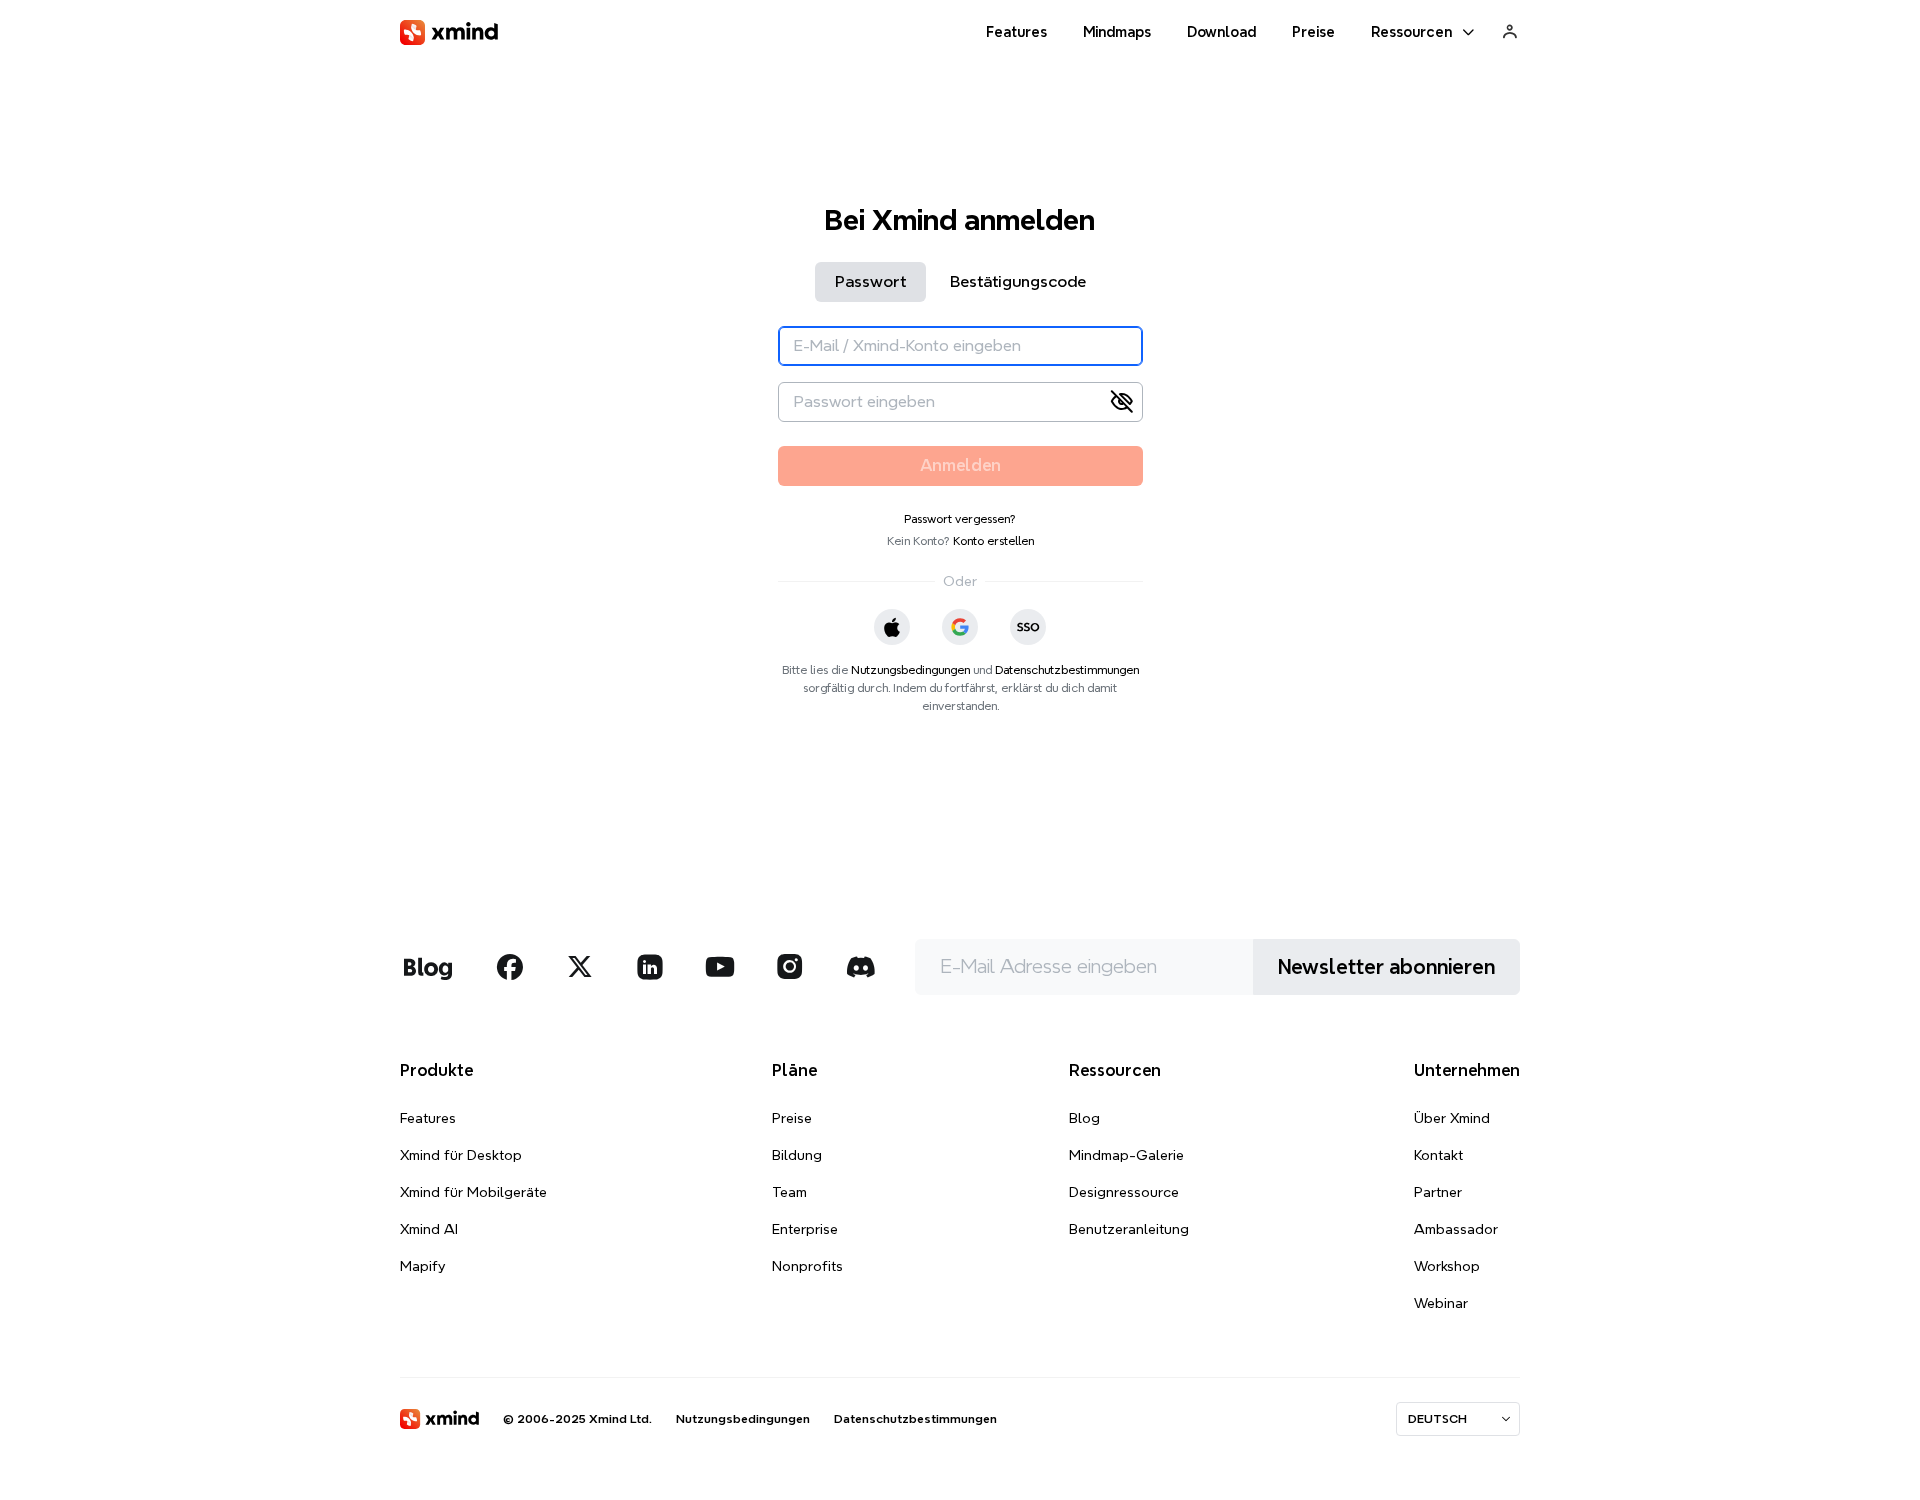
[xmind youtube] (720, 967)
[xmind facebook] (510, 967)
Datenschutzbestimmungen (1067, 669)
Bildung (797, 1155)
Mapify (422, 1266)
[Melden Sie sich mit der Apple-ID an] (892, 627)
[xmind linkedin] (650, 967)
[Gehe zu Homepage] (449, 32)
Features (428, 1118)
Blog (1084, 1118)
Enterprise (805, 1229)
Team (789, 1192)
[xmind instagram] (790, 967)
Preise (792, 1118)
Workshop (1447, 1266)
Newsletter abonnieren (1386, 967)
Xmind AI (429, 1229)
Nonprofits (807, 1266)
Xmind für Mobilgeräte (473, 1192)
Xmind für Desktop (461, 1155)
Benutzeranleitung (1129, 1229)
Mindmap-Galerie (1126, 1155)
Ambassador (1456, 1229)
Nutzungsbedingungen (910, 669)
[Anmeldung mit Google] (960, 627)
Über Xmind (1452, 1118)
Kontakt (1438, 1155)
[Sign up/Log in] (1510, 31)
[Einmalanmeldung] (1028, 627)
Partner (1438, 1192)
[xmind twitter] (580, 967)
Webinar (1441, 1303)
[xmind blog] (427, 967)
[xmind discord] (860, 967)
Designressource (1124, 1192)
